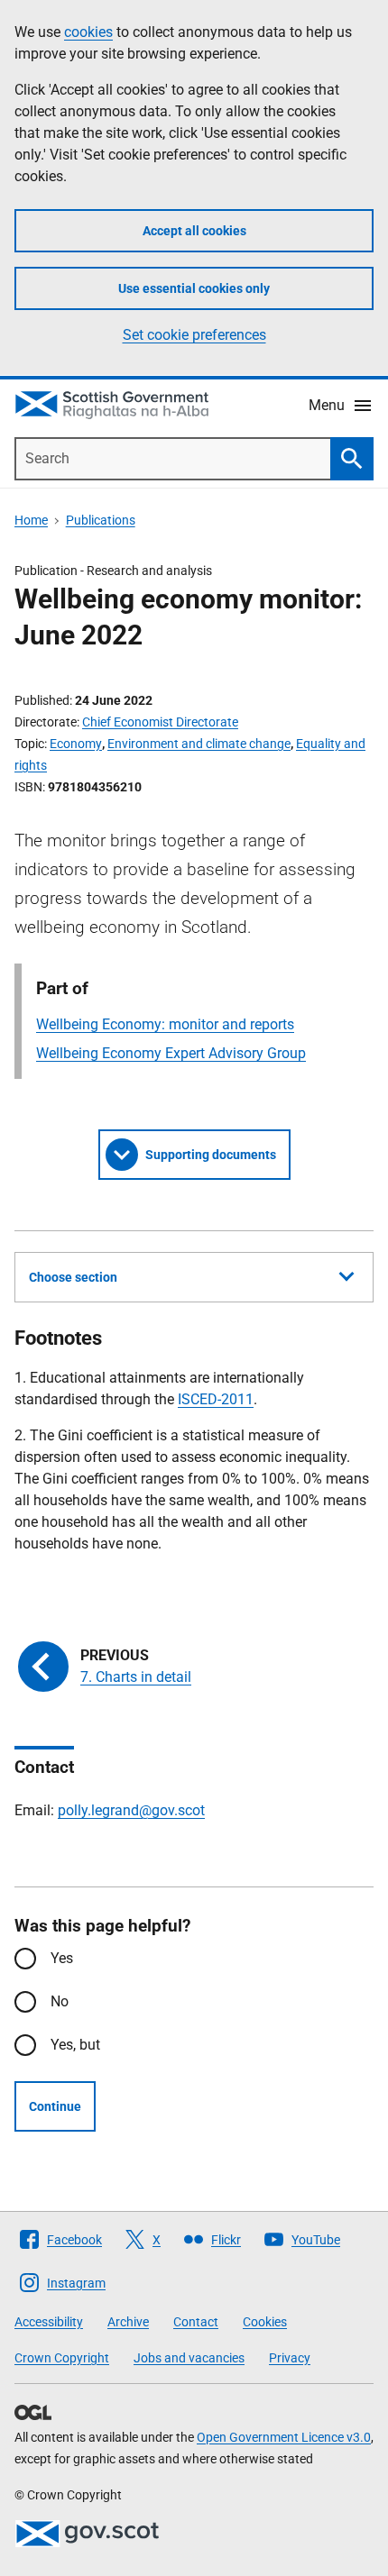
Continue (55, 2106)
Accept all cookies (194, 231)
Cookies (265, 2322)
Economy (76, 744)
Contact (196, 2322)
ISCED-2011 (216, 1399)
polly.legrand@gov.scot (131, 1810)
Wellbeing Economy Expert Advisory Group (171, 1053)
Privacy (290, 2358)
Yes (62, 1958)
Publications (101, 520)
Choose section (73, 1277)
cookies (88, 32)
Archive (128, 2322)
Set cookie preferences (194, 335)
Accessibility (49, 2322)
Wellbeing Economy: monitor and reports (165, 1024)
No (60, 2001)
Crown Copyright (62, 2358)
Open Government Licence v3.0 (284, 2437)
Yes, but (75, 2045)
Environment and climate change (199, 744)
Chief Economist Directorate (160, 722)
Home (31, 520)
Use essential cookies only (194, 288)
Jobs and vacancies (189, 2358)
